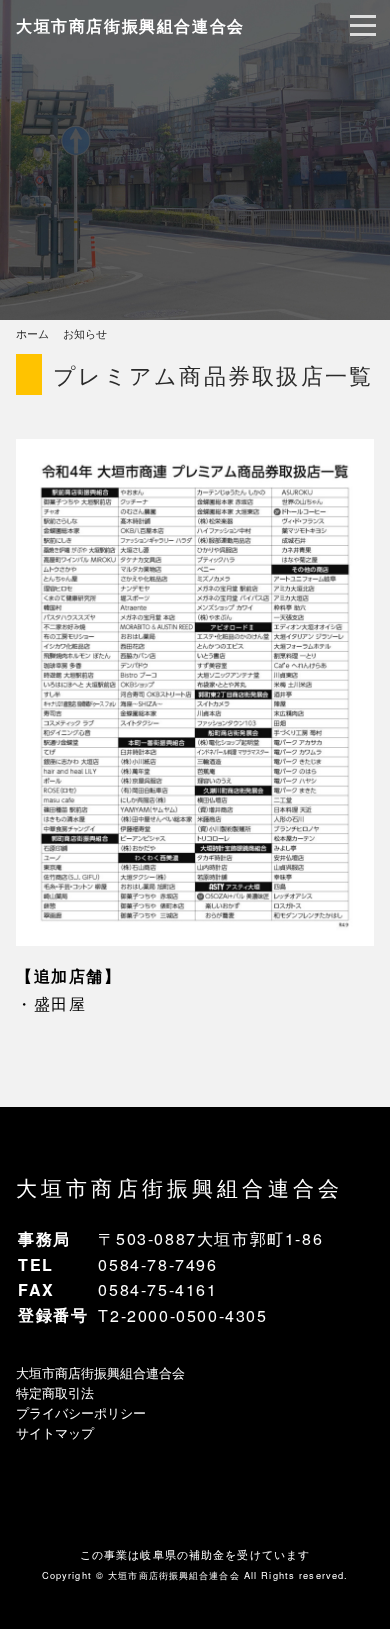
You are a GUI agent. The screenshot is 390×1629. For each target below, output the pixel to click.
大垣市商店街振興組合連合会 (130, 25)
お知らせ (85, 333)
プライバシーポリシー (81, 1412)
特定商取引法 (55, 1392)
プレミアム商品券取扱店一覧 (213, 374)
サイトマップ (55, 1432)
